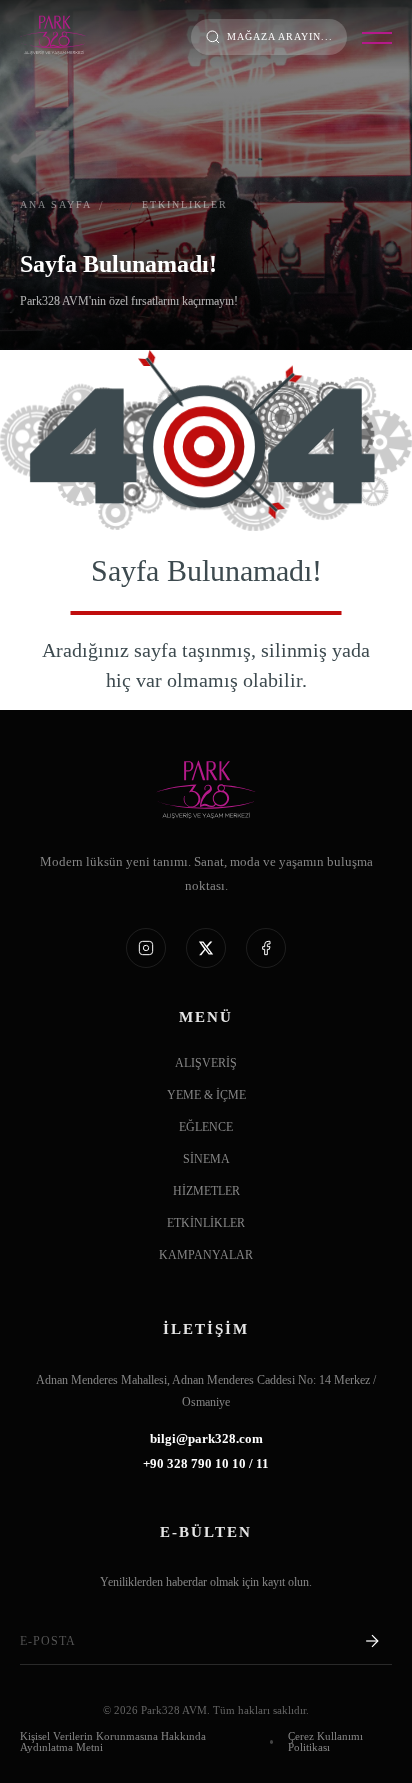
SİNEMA (206, 1159)
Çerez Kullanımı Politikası (325, 1742)
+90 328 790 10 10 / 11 (206, 1464)
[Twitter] (206, 948)
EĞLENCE (206, 1127)
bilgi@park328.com (206, 1439)
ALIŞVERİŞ (206, 1063)
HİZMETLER (206, 1191)
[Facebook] (266, 948)
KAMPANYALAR (206, 1255)
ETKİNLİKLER (206, 1223)
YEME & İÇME (206, 1095)
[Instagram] (146, 948)
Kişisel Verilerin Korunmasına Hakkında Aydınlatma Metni (113, 1742)
